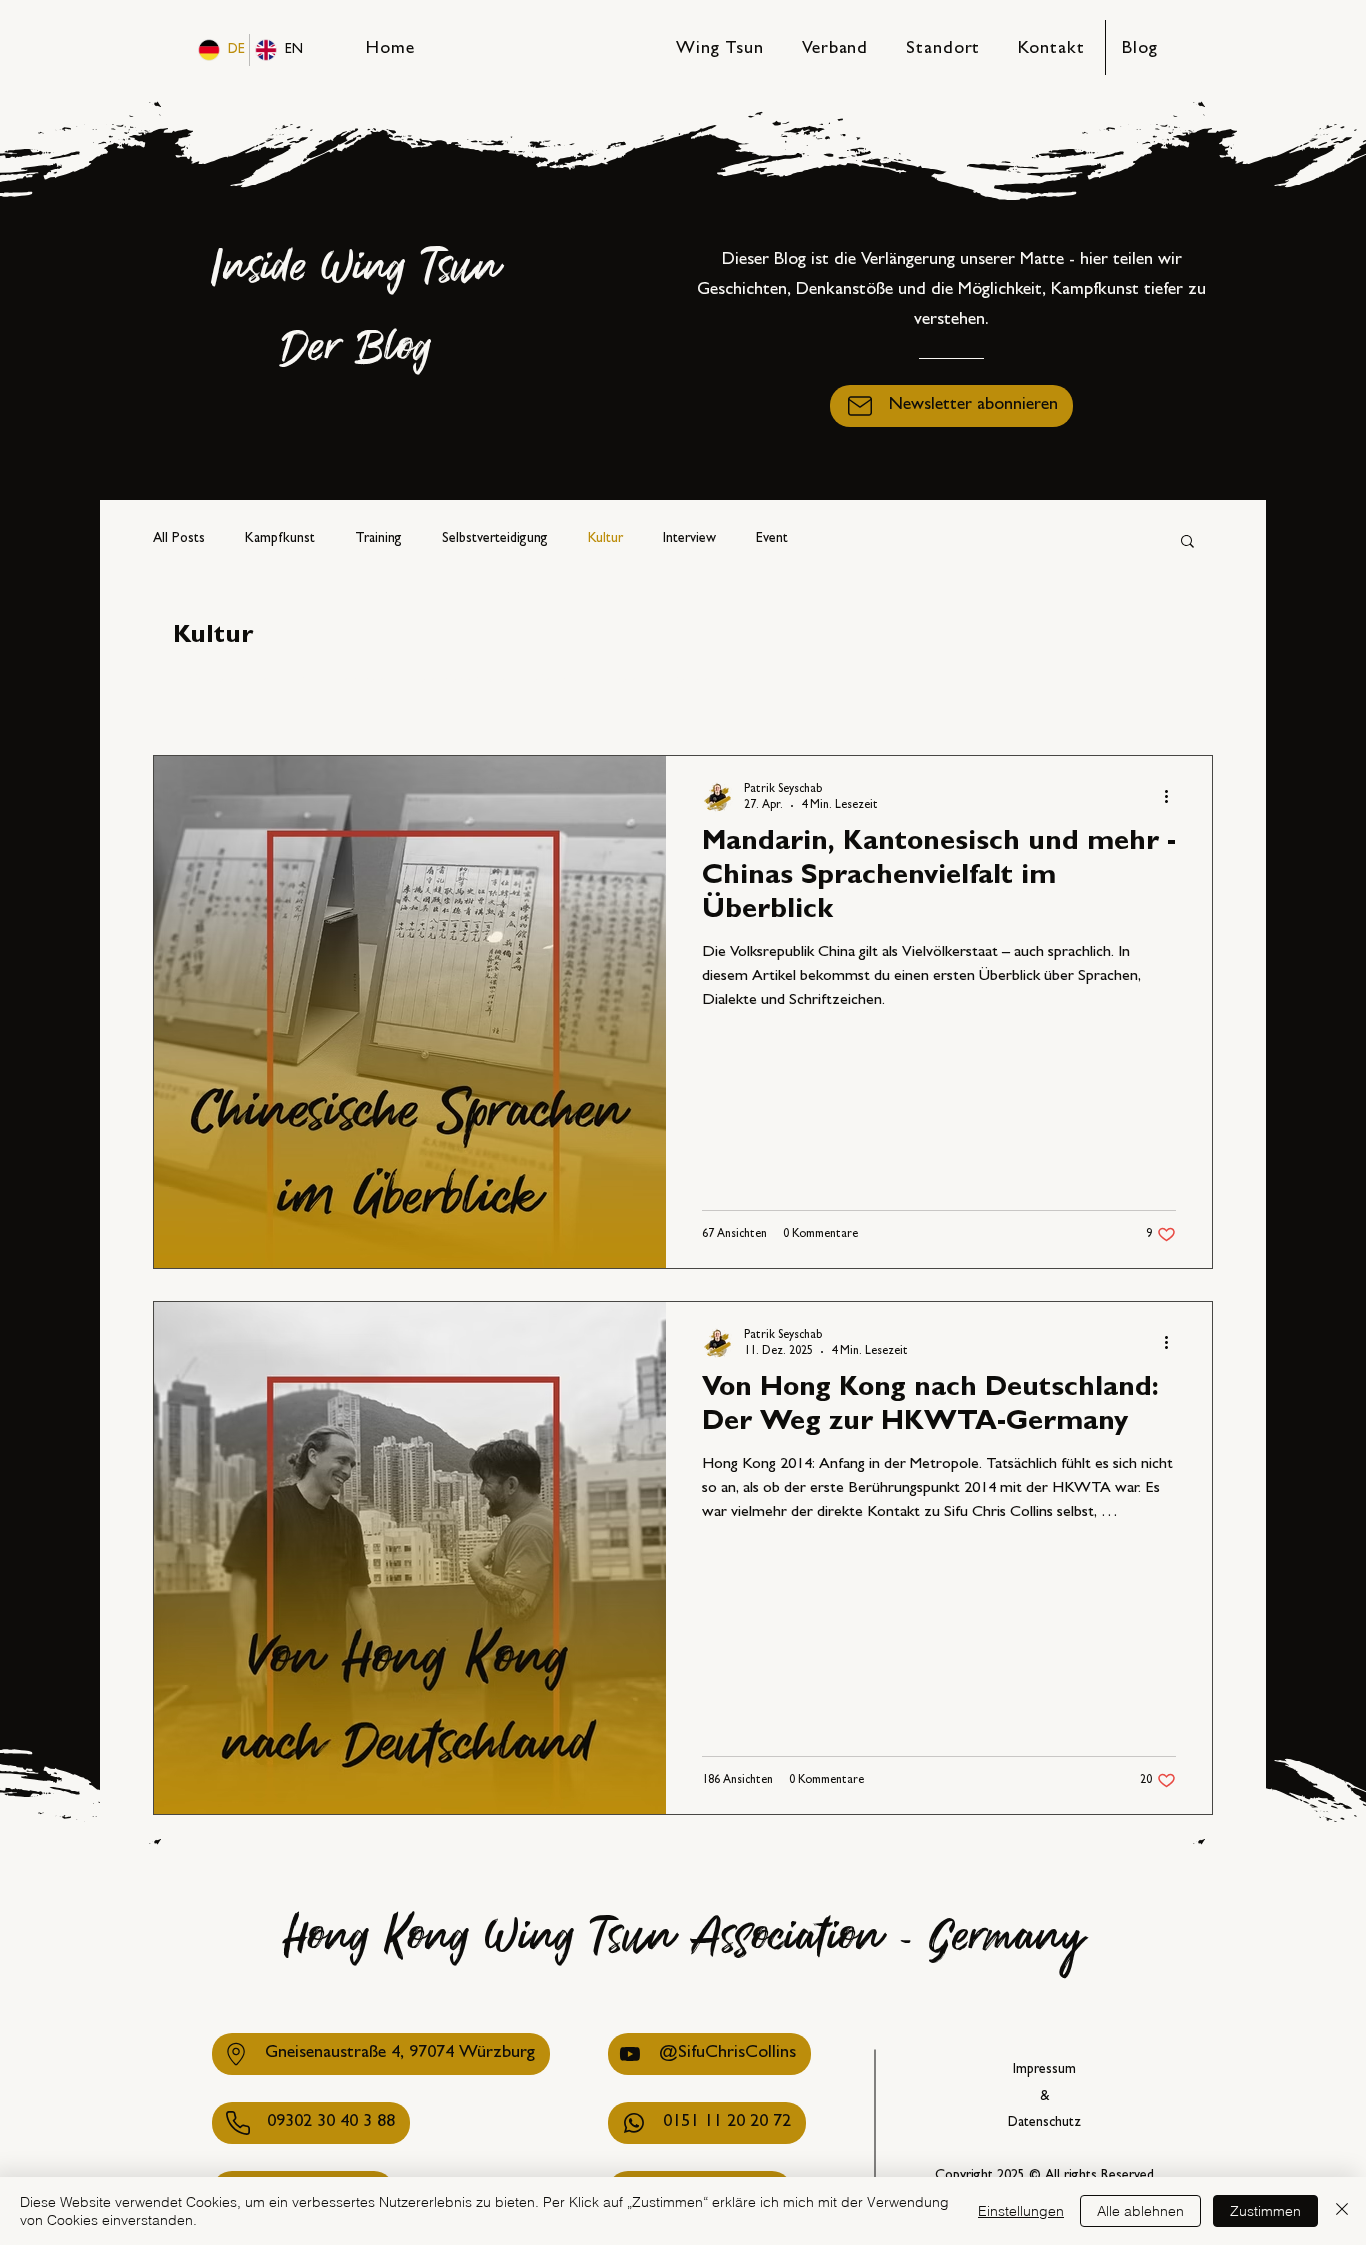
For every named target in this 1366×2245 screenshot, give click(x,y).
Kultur (605, 539)
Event (772, 539)
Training (378, 539)
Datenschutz (1044, 2123)
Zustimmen (1265, 2211)
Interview (689, 539)
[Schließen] (1342, 2211)
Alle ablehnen (1140, 2211)
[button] (951, 406)
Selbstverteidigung (495, 539)
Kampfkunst (280, 539)
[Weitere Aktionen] (1173, 797)
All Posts (179, 539)
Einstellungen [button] (1021, 2211)
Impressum (1044, 2070)
